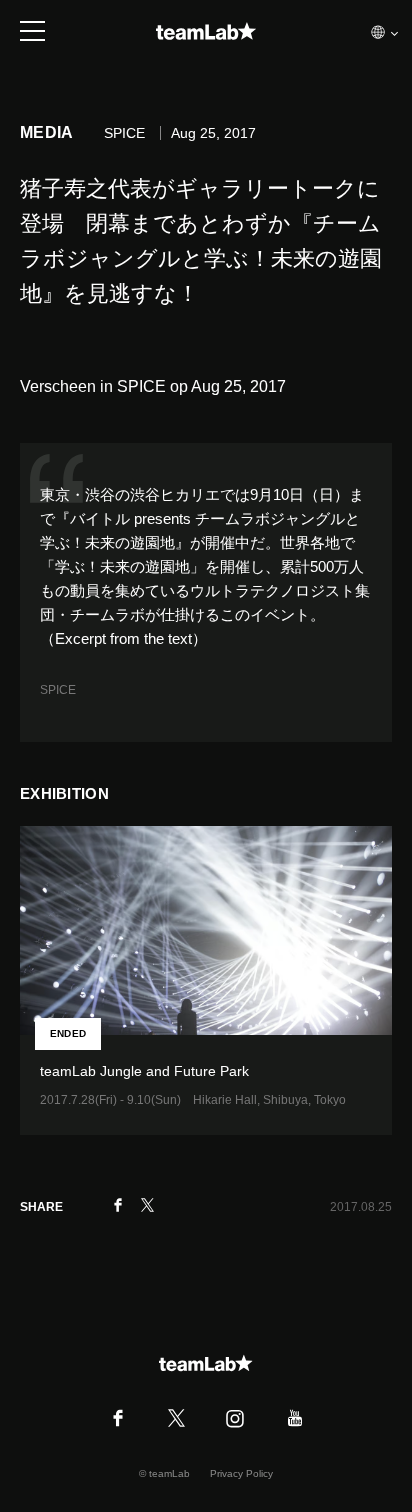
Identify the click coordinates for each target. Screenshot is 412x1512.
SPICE (58, 690)
